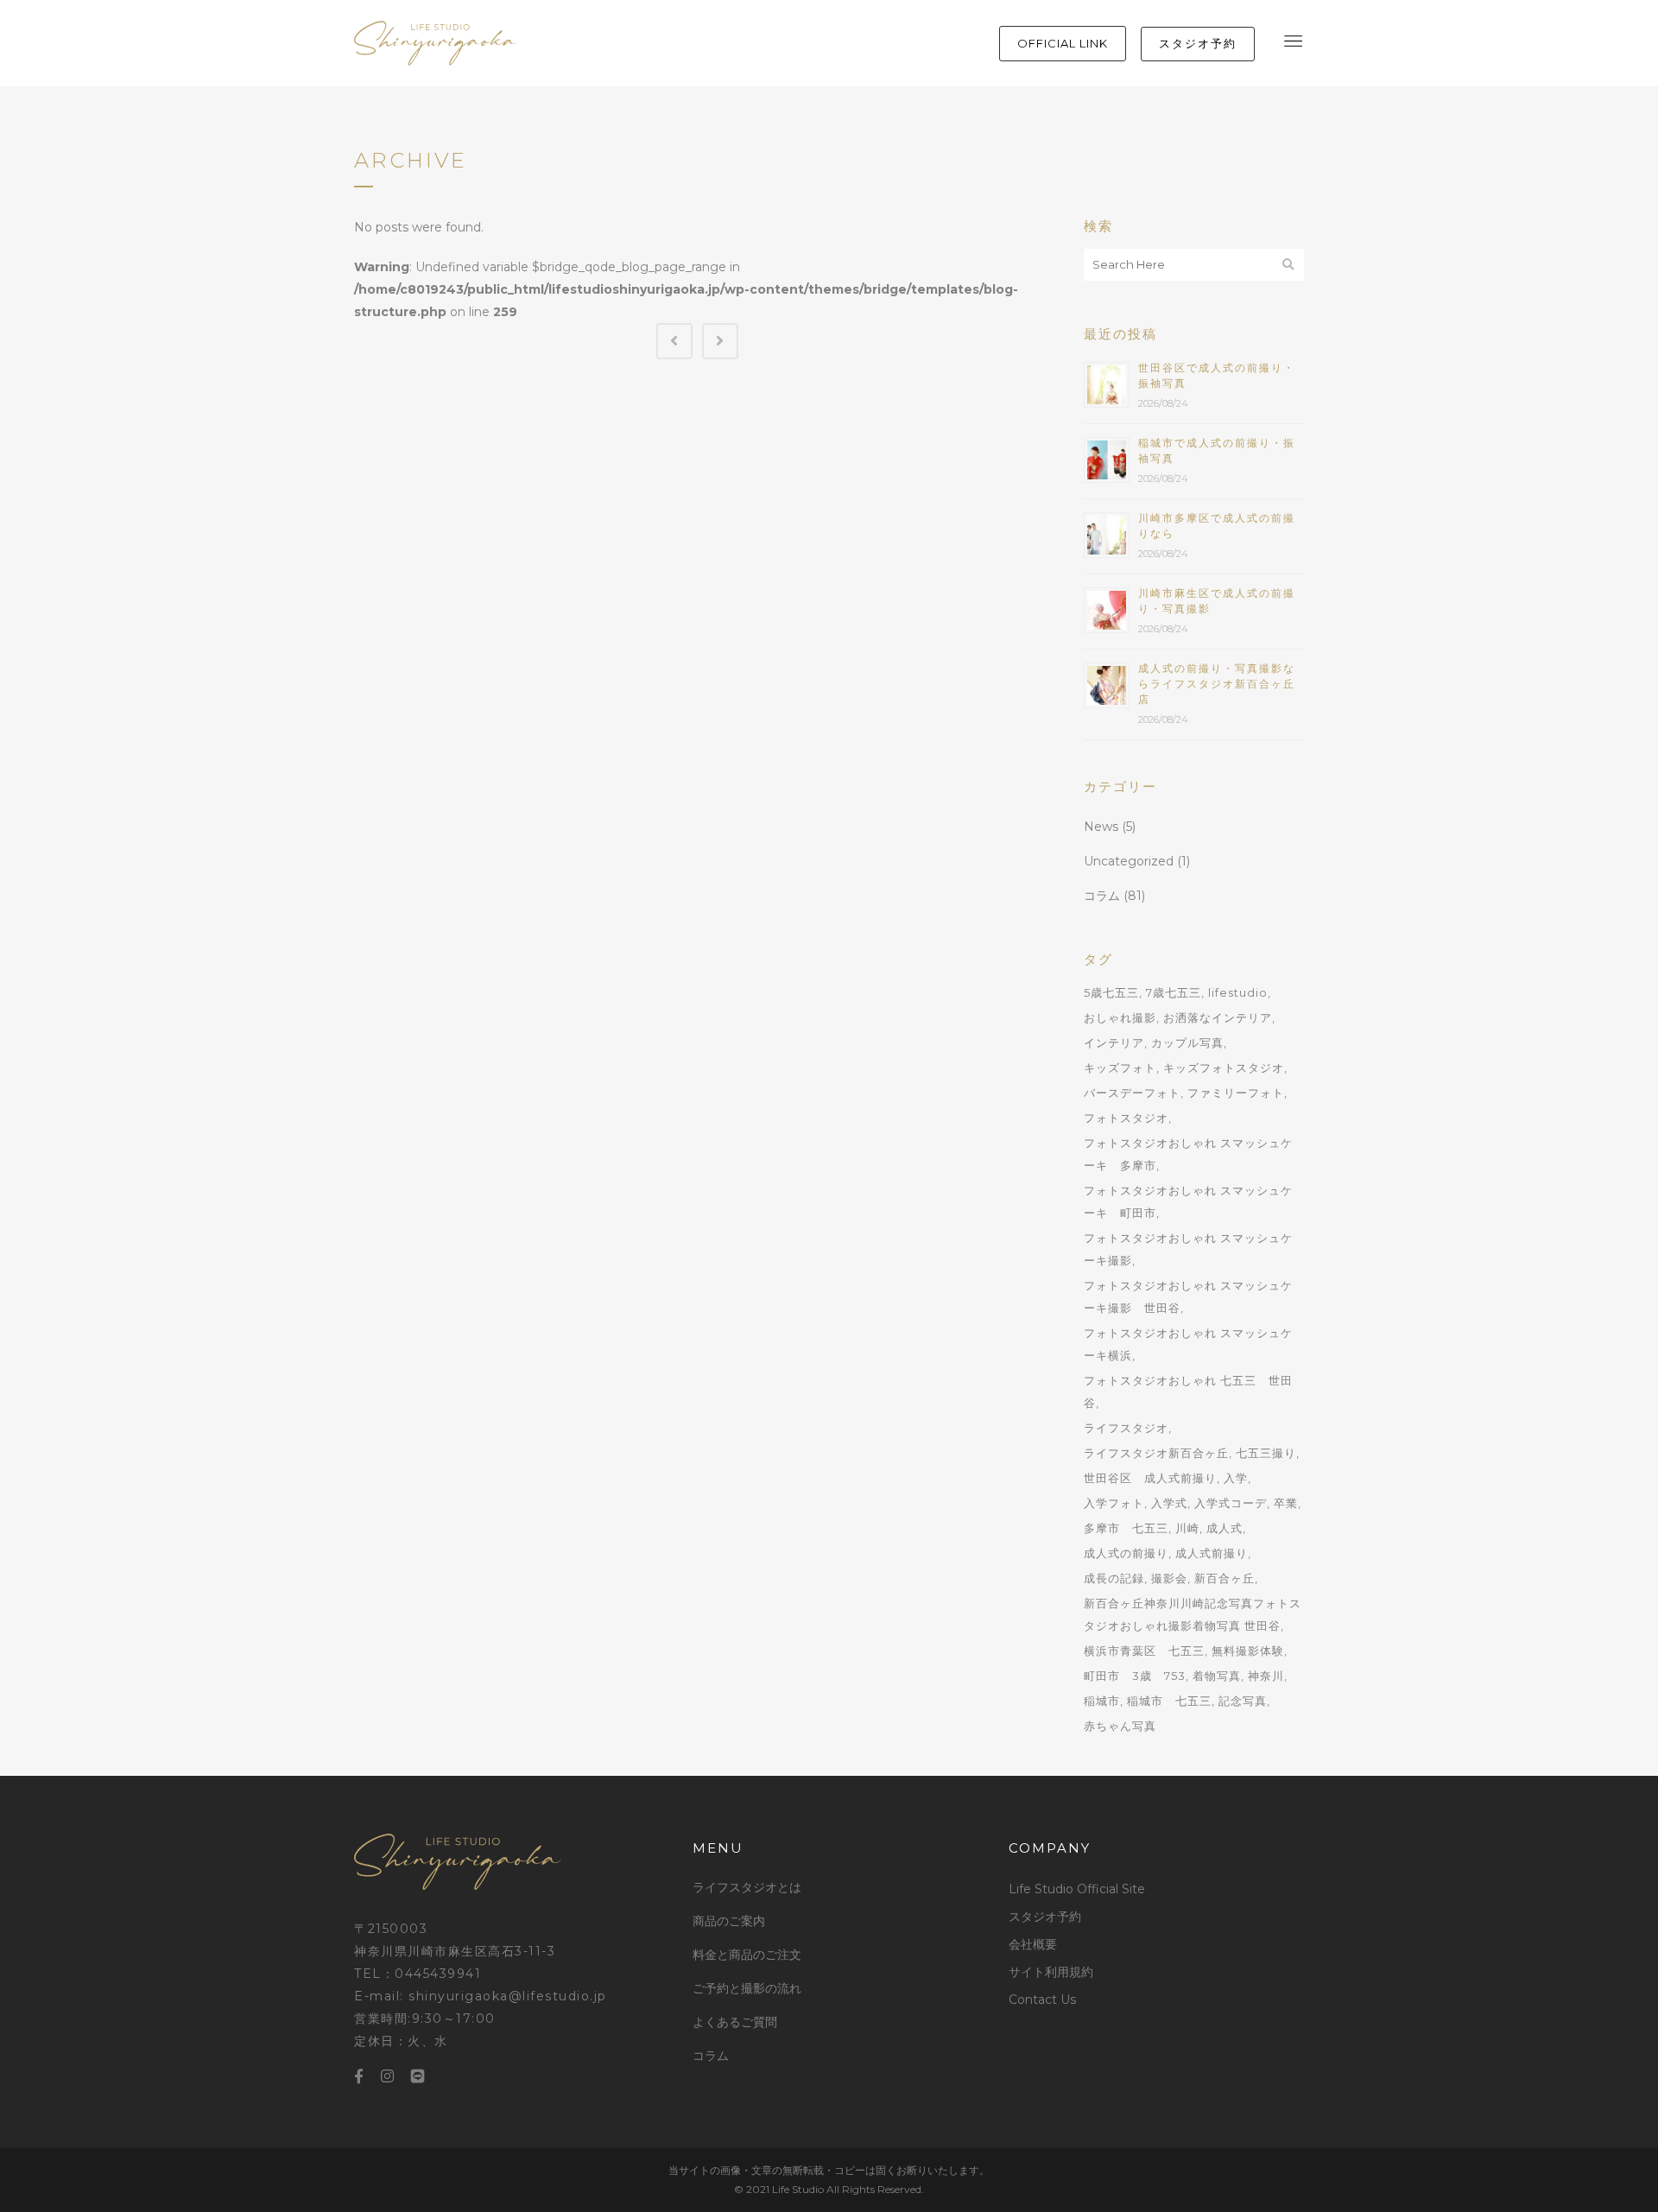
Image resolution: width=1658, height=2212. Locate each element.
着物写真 (1217, 1676)
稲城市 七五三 (1169, 1701)
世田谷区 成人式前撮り (1150, 1478)
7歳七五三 (1174, 992)
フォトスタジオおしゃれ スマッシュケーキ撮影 (1188, 1249)
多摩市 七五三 (1126, 1528)
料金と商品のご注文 (747, 1955)
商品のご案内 (729, 1921)
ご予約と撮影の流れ (747, 1988)
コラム (1102, 896)
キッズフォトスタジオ (1224, 1068)
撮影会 (1169, 1578)
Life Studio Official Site (1077, 1889)
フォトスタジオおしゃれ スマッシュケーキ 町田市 (1188, 1201)
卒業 (1286, 1503)
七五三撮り (1266, 1453)
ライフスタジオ (1126, 1428)
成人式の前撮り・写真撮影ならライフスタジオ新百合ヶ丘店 (1217, 684)
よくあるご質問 (735, 2022)
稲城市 (1102, 1701)
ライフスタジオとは (747, 1887)
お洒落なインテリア (1218, 1017)
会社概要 (1033, 1944)
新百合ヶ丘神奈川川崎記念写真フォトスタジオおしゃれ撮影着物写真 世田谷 (1193, 1614)
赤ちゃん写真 (1120, 1726)
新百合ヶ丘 (1225, 1578)
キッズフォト (1120, 1068)
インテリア (1114, 1043)
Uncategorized (1129, 861)
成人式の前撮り (1126, 1553)
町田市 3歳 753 (1135, 1676)
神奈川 (1266, 1676)
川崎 (1187, 1528)
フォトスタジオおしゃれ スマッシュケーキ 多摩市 (1188, 1154)
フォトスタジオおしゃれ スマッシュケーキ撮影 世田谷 (1188, 1296)
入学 (1236, 1478)
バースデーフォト (1132, 1093)
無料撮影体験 (1248, 1651)
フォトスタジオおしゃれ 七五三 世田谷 (1188, 1391)
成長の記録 (1114, 1578)
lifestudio (1238, 992)
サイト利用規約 (1051, 1972)
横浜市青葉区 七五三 (1144, 1651)
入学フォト (1114, 1503)
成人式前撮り (1212, 1553)
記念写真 (1243, 1701)
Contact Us (1042, 2000)
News (1101, 827)
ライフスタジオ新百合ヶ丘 (1156, 1453)
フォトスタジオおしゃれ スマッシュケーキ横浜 (1188, 1344)
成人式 (1225, 1528)
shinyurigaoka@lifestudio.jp (508, 1996)
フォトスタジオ (1126, 1118)
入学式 (1169, 1503)
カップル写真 (1187, 1043)
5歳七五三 (1111, 992)
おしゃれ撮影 (1120, 1017)
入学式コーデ (1231, 1503)
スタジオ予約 (1045, 1917)
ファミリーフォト (1236, 1093)
